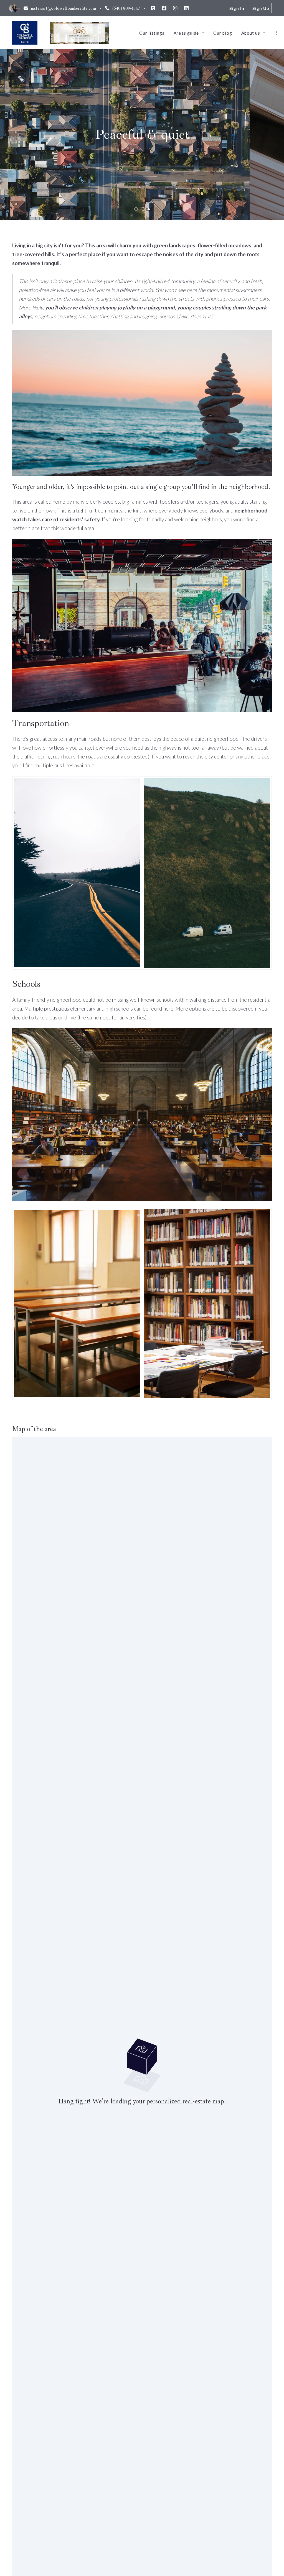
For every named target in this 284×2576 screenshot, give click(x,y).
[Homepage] (25, 33)
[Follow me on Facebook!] (164, 8)
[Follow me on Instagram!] (175, 8)
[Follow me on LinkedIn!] (186, 8)
